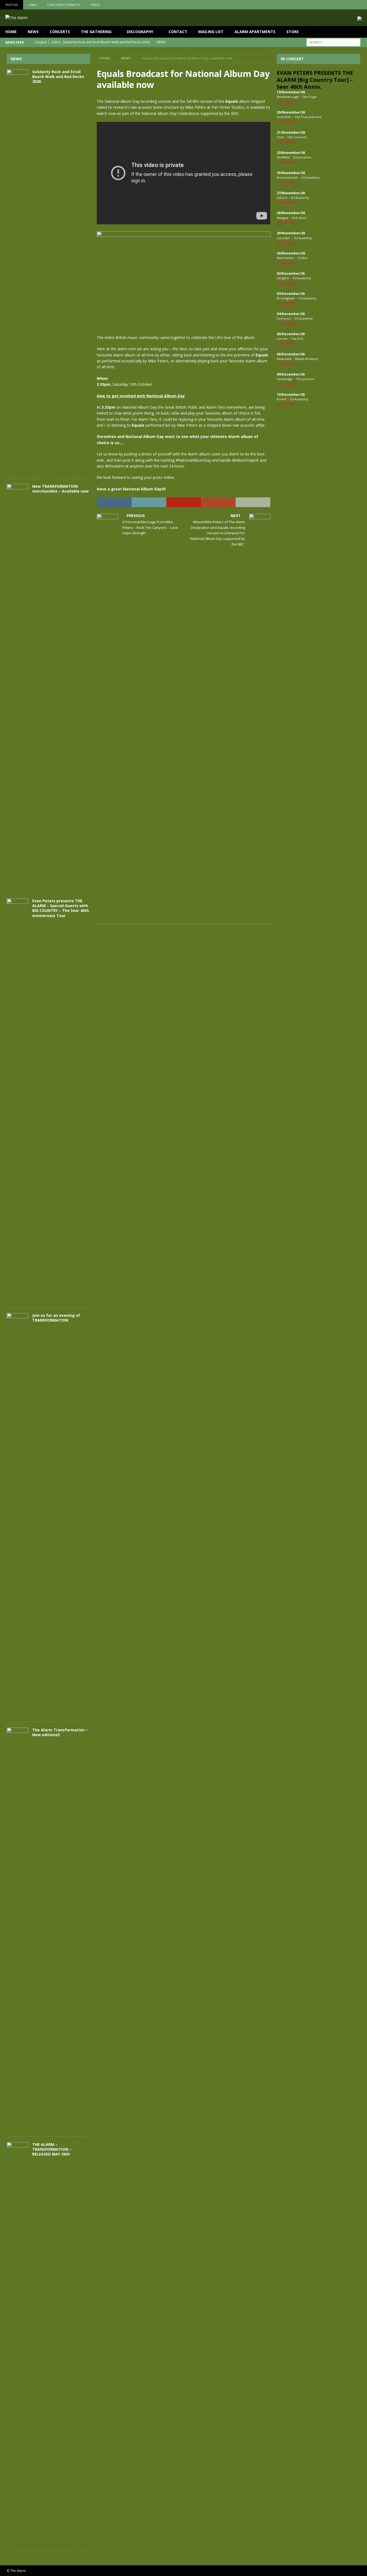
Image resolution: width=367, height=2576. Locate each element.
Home (11, 32)
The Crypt (309, 97)
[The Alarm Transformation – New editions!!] (17, 1929)
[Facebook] (341, 5)
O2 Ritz (303, 258)
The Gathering (96, 32)
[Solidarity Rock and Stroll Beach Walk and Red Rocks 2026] (17, 271)
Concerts (60, 32)
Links (33, 5)
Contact (178, 32)
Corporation (302, 157)
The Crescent (297, 137)
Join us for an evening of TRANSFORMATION (56, 1318)
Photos (12, 5)
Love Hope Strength (64, 5)
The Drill (297, 339)
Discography (140, 32)
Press (95, 5)
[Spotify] (362, 5)
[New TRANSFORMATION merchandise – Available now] (17, 686)
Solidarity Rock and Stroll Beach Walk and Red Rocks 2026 (58, 77)
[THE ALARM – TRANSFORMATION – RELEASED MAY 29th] (17, 2344)
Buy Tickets (287, 102)
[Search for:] (333, 42)
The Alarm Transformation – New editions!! (60, 1732)
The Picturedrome (308, 117)
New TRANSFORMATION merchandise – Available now (60, 489)
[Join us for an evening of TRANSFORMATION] (17, 1515)
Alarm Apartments (255, 32)
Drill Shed (299, 218)
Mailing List (211, 32)
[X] (352, 5)
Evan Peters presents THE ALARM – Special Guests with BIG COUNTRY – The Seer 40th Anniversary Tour (61, 908)
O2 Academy (311, 177)
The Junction (305, 379)
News (33, 32)
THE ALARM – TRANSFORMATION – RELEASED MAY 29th (52, 2149)
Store (293, 32)
